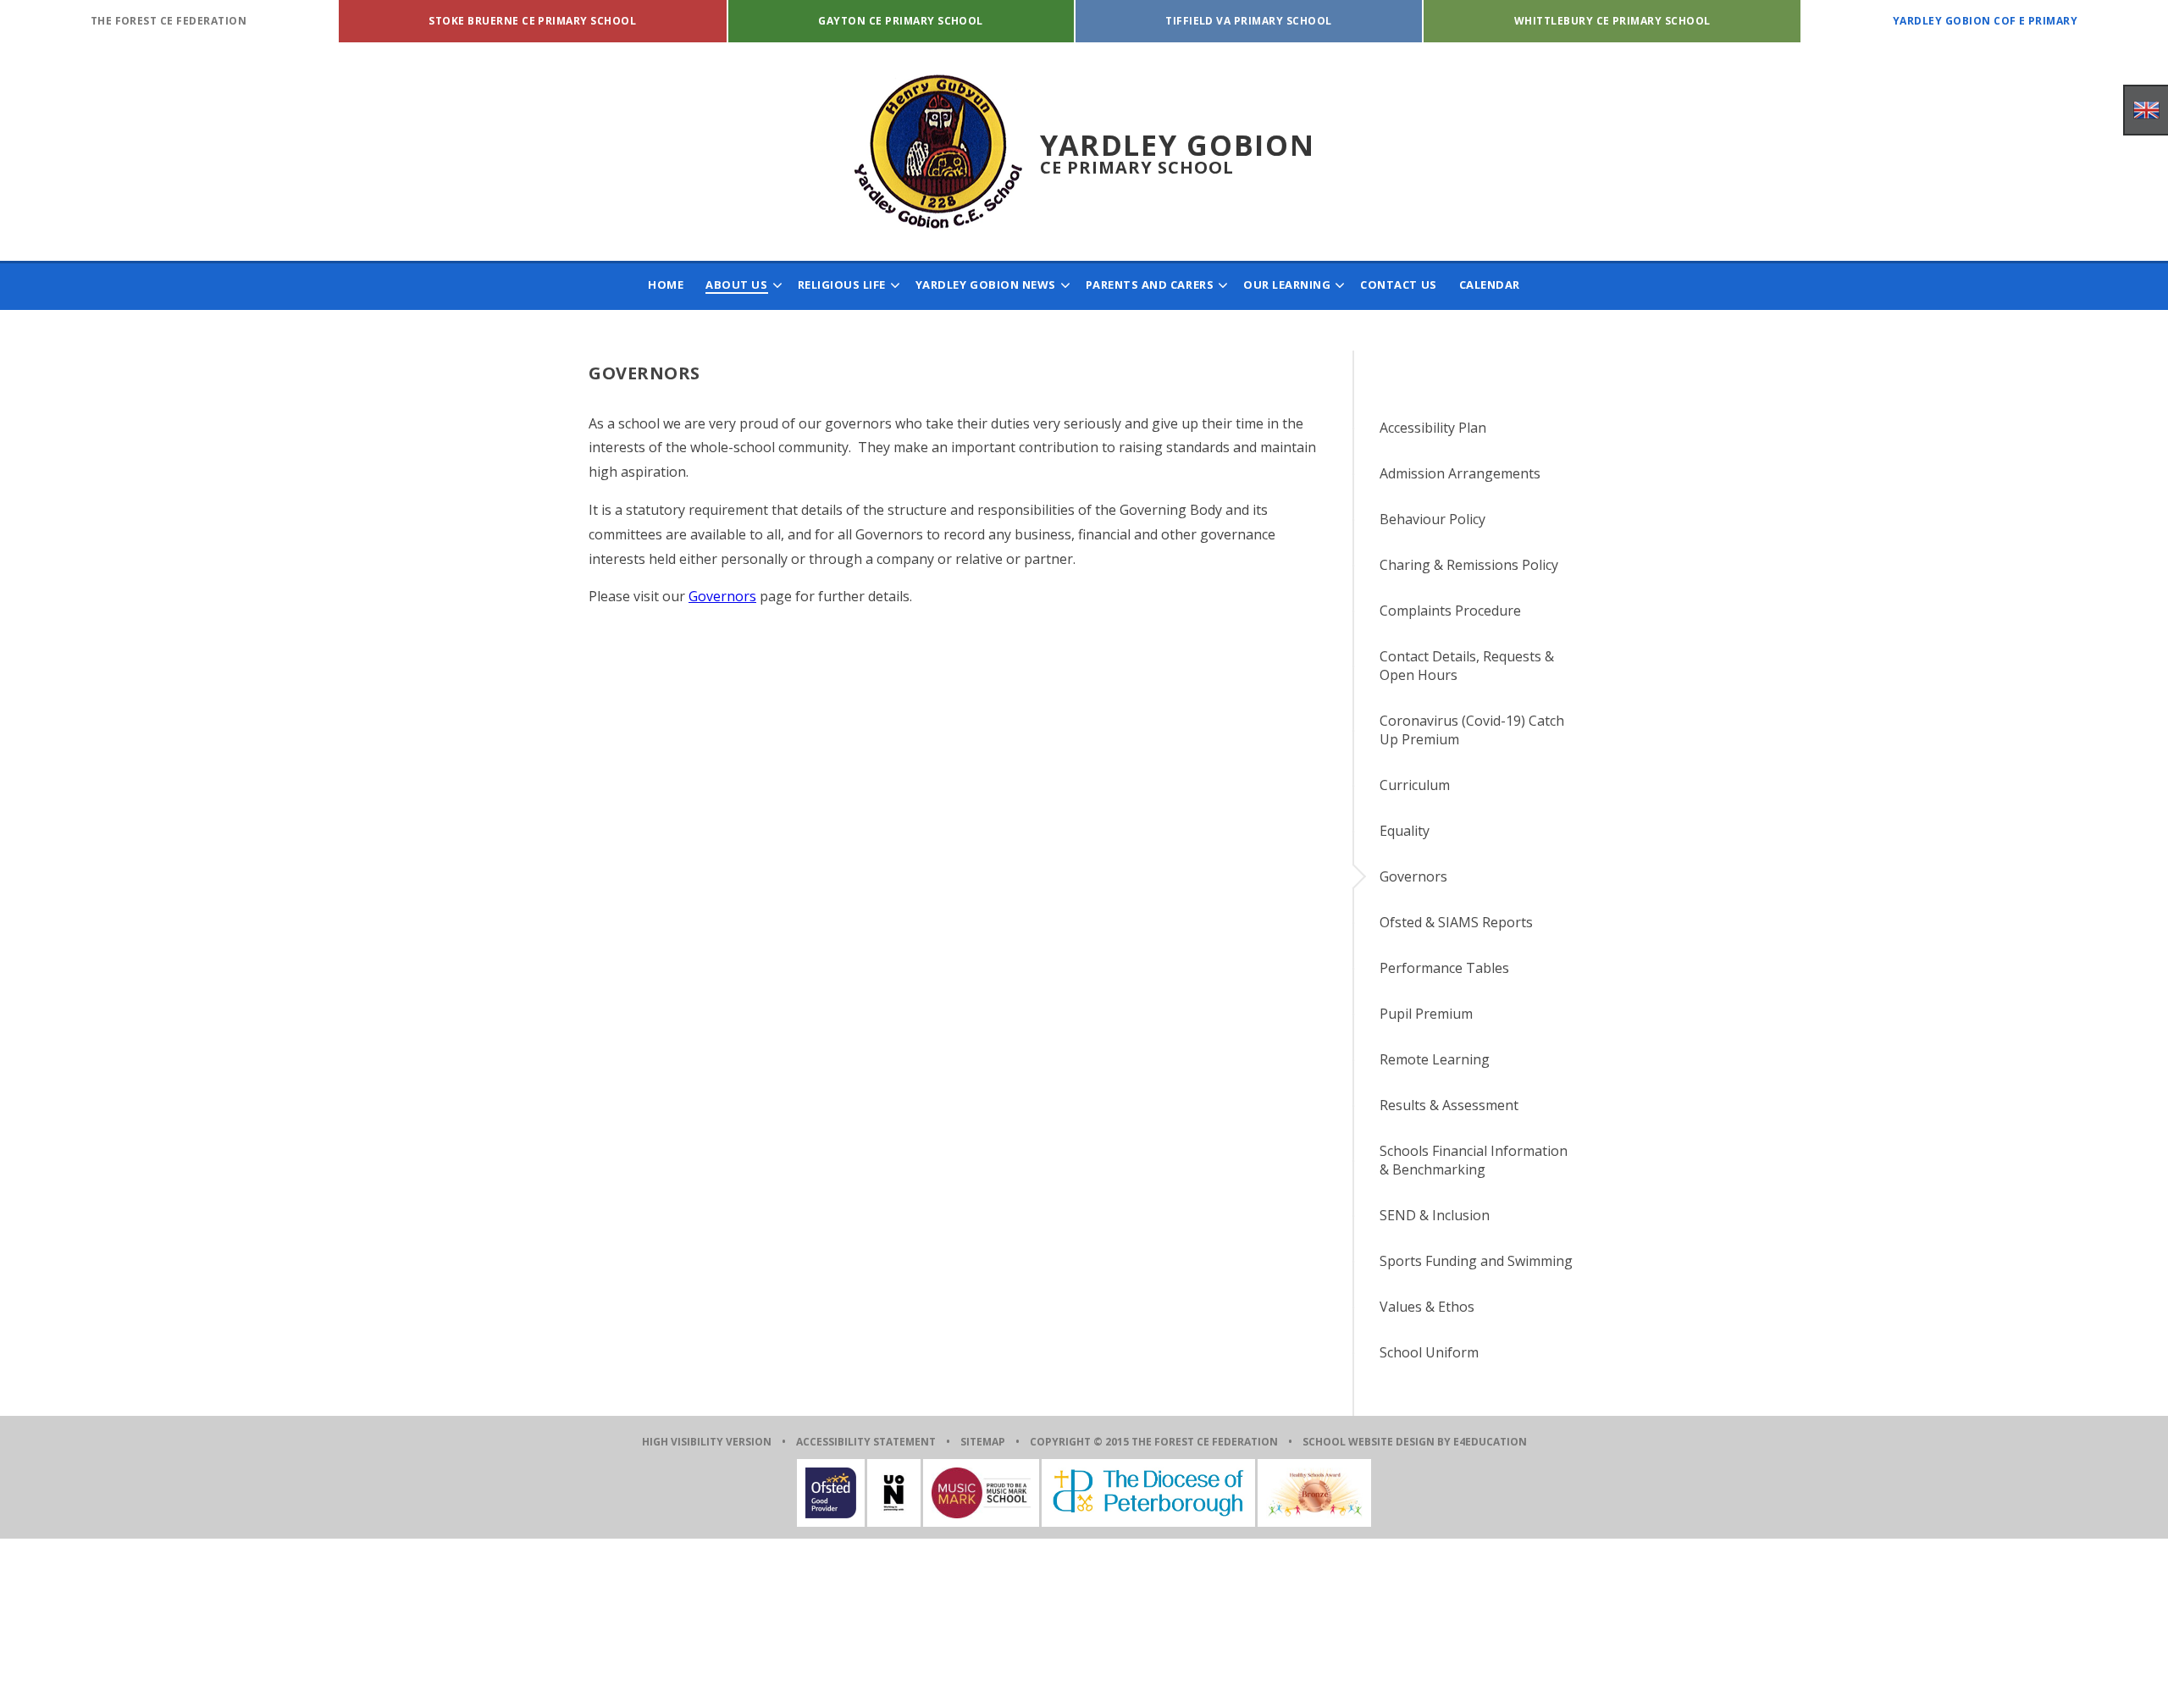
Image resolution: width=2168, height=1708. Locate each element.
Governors (722, 596)
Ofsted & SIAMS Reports (1456, 922)
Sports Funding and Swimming (1476, 1261)
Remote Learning (1435, 1059)
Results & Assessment (1449, 1105)
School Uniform (1429, 1352)
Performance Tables (1444, 968)
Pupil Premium (1426, 1014)
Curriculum (1415, 785)
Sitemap (983, 1442)
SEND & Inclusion (1435, 1215)
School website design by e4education (1415, 1442)
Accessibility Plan (1433, 428)
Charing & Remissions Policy (1469, 565)
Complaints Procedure (1450, 611)
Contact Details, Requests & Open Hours (1467, 666)
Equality (1405, 831)
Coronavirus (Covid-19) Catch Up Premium (1472, 730)
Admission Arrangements (1460, 473)
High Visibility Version (707, 1442)
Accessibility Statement (866, 1442)
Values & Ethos (1427, 1307)
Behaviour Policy (1432, 519)
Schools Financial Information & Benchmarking (1474, 1160)
